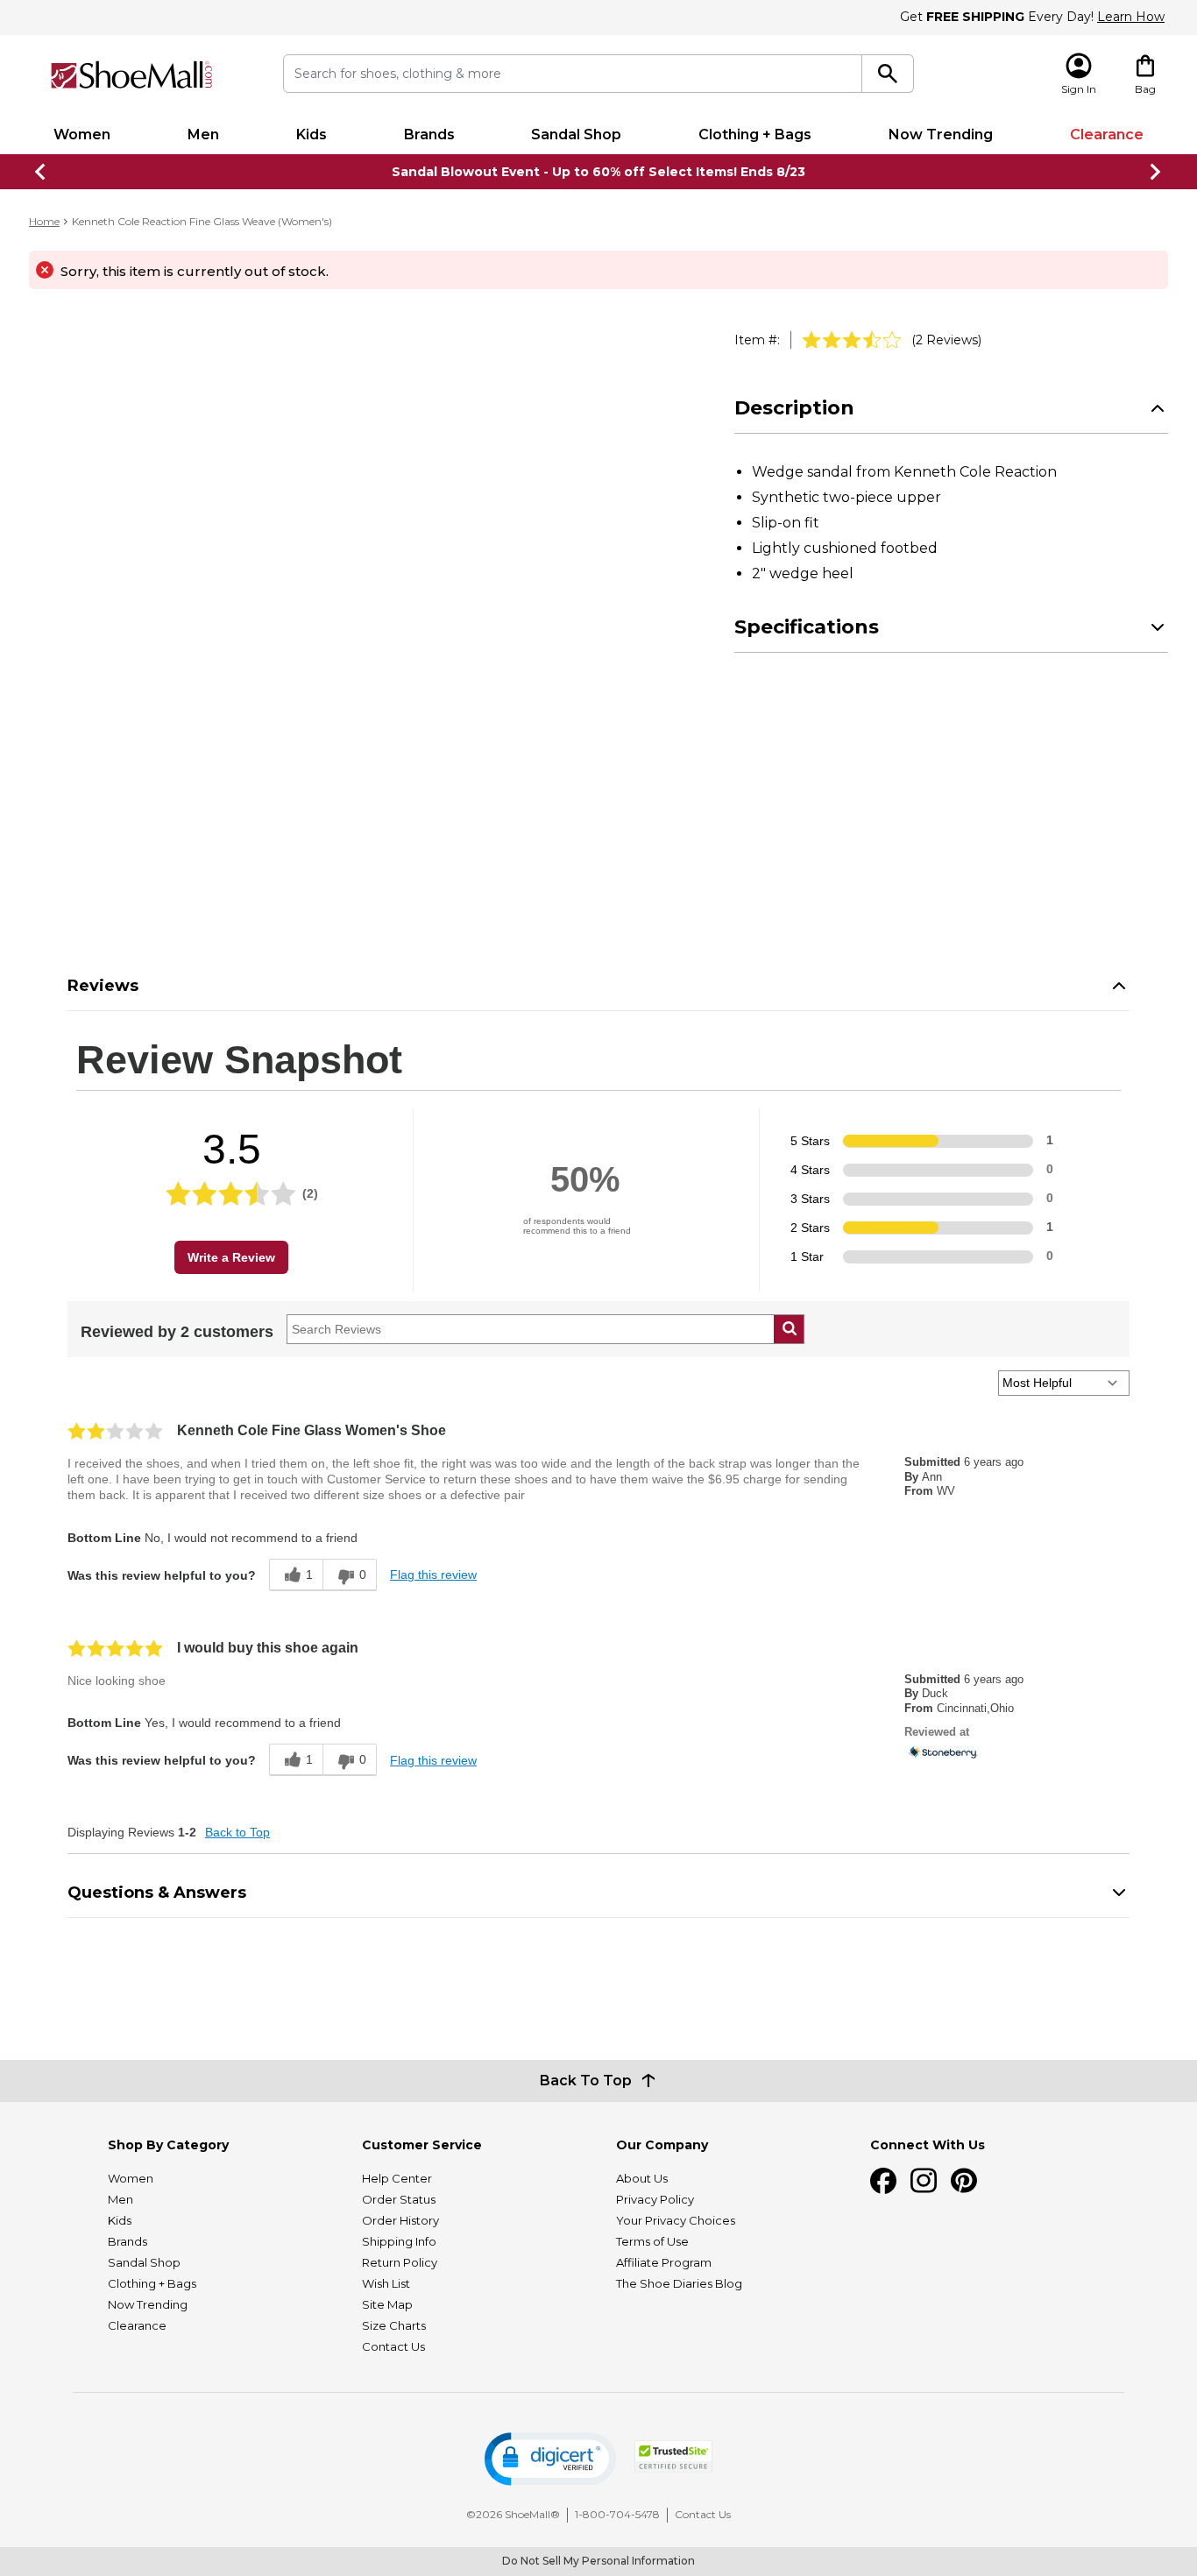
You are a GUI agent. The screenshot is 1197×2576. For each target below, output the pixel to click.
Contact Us (393, 2346)
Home (44, 221)
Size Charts (394, 2325)
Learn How (1131, 17)
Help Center (397, 2178)
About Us (642, 2178)
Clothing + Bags (755, 134)
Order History (400, 2220)
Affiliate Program (664, 2262)
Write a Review (231, 1257)
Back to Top (237, 1832)
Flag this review (433, 1575)
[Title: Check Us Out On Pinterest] (964, 2181)
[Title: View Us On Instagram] (924, 2181)
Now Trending (941, 134)
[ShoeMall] (131, 75)
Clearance (1107, 134)
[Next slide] (1156, 172)
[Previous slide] (41, 172)
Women (82, 134)
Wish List (386, 2283)
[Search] (888, 74)
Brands (429, 134)
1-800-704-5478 (617, 2514)
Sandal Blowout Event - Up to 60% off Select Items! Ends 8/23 (598, 172)
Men (203, 134)
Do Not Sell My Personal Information (598, 2561)
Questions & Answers (157, 1893)
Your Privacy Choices (676, 2220)
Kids (312, 134)
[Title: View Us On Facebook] (883, 2181)
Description (794, 408)
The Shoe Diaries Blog (679, 2283)
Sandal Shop (576, 134)
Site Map (387, 2304)
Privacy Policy (655, 2199)
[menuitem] (82, 135)
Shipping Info (399, 2241)
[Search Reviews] (789, 1329)
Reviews (103, 986)
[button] (550, 2459)
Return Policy (400, 2262)
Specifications (807, 627)
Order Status (399, 2199)
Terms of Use (652, 2241)
